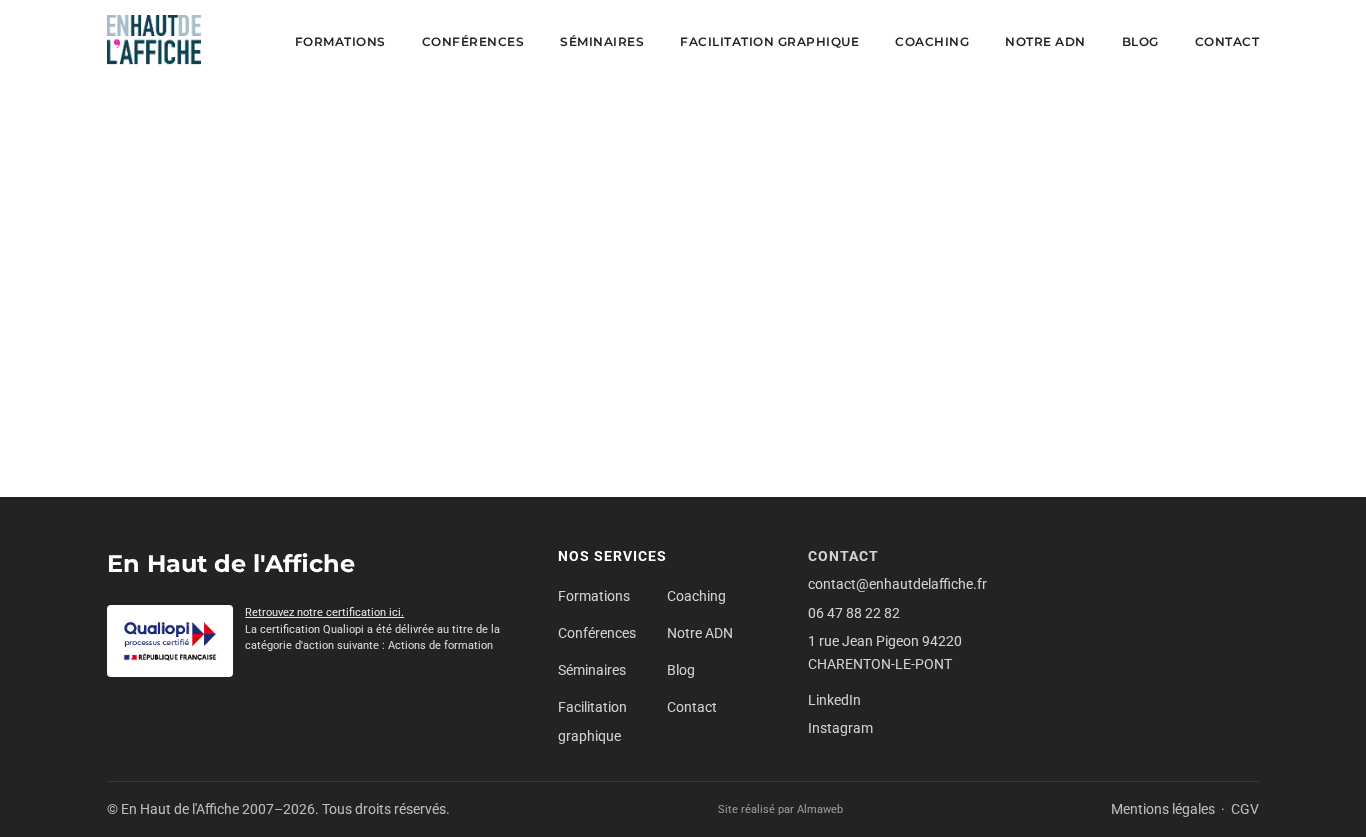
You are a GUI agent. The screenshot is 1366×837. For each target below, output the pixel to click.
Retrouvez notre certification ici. (324, 612)
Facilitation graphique (769, 41)
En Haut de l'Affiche (231, 563)
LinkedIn (834, 700)
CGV (1245, 809)
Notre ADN (1045, 41)
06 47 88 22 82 (854, 613)
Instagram (840, 728)
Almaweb (820, 809)
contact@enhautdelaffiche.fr (897, 584)
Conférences (473, 41)
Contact (1227, 41)
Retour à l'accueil (683, 428)
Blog (1140, 41)
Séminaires (602, 41)
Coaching (932, 41)
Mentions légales (1163, 809)
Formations (340, 41)
